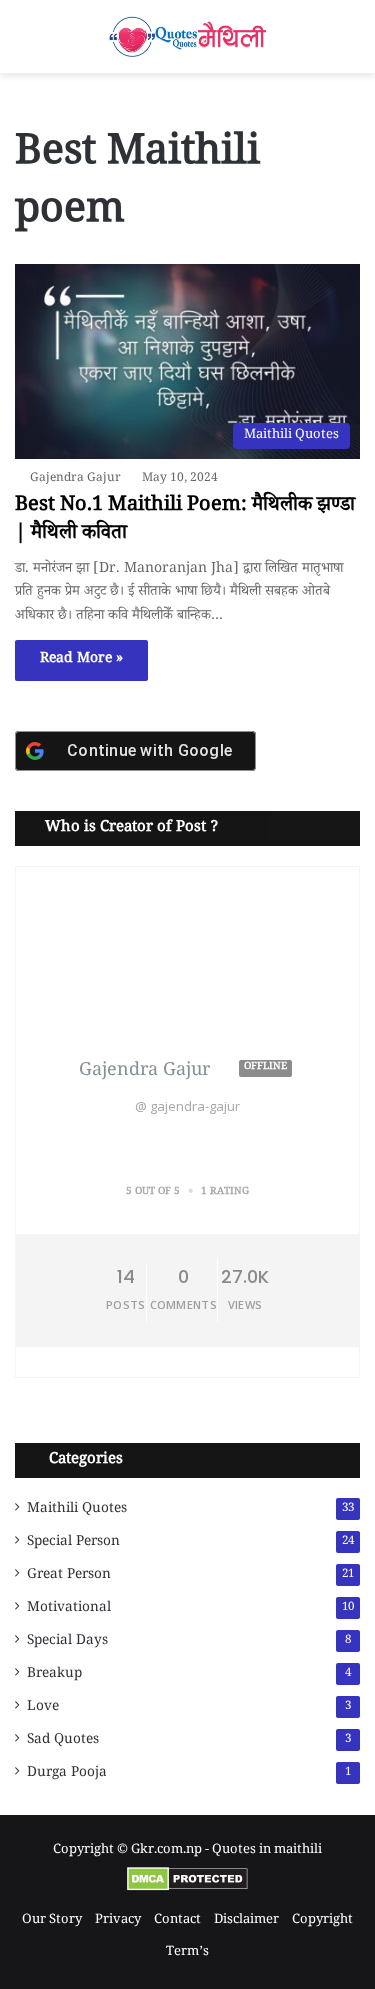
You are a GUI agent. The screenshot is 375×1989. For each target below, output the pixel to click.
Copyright (322, 1921)
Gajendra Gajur (75, 479)
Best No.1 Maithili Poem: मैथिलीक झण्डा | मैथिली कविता (185, 521)
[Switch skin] (25, 44)
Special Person (73, 1543)
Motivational (69, 1609)
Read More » (81, 660)
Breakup (54, 1675)
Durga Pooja (67, 1774)
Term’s (187, 1953)
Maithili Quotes (77, 1510)
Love (43, 1708)
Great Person (69, 1576)
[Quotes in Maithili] (188, 36)
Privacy (118, 1921)
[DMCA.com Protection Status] (187, 1889)
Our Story (52, 1921)
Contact (177, 1921)
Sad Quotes (63, 1741)
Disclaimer (246, 1921)
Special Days (67, 1642)
